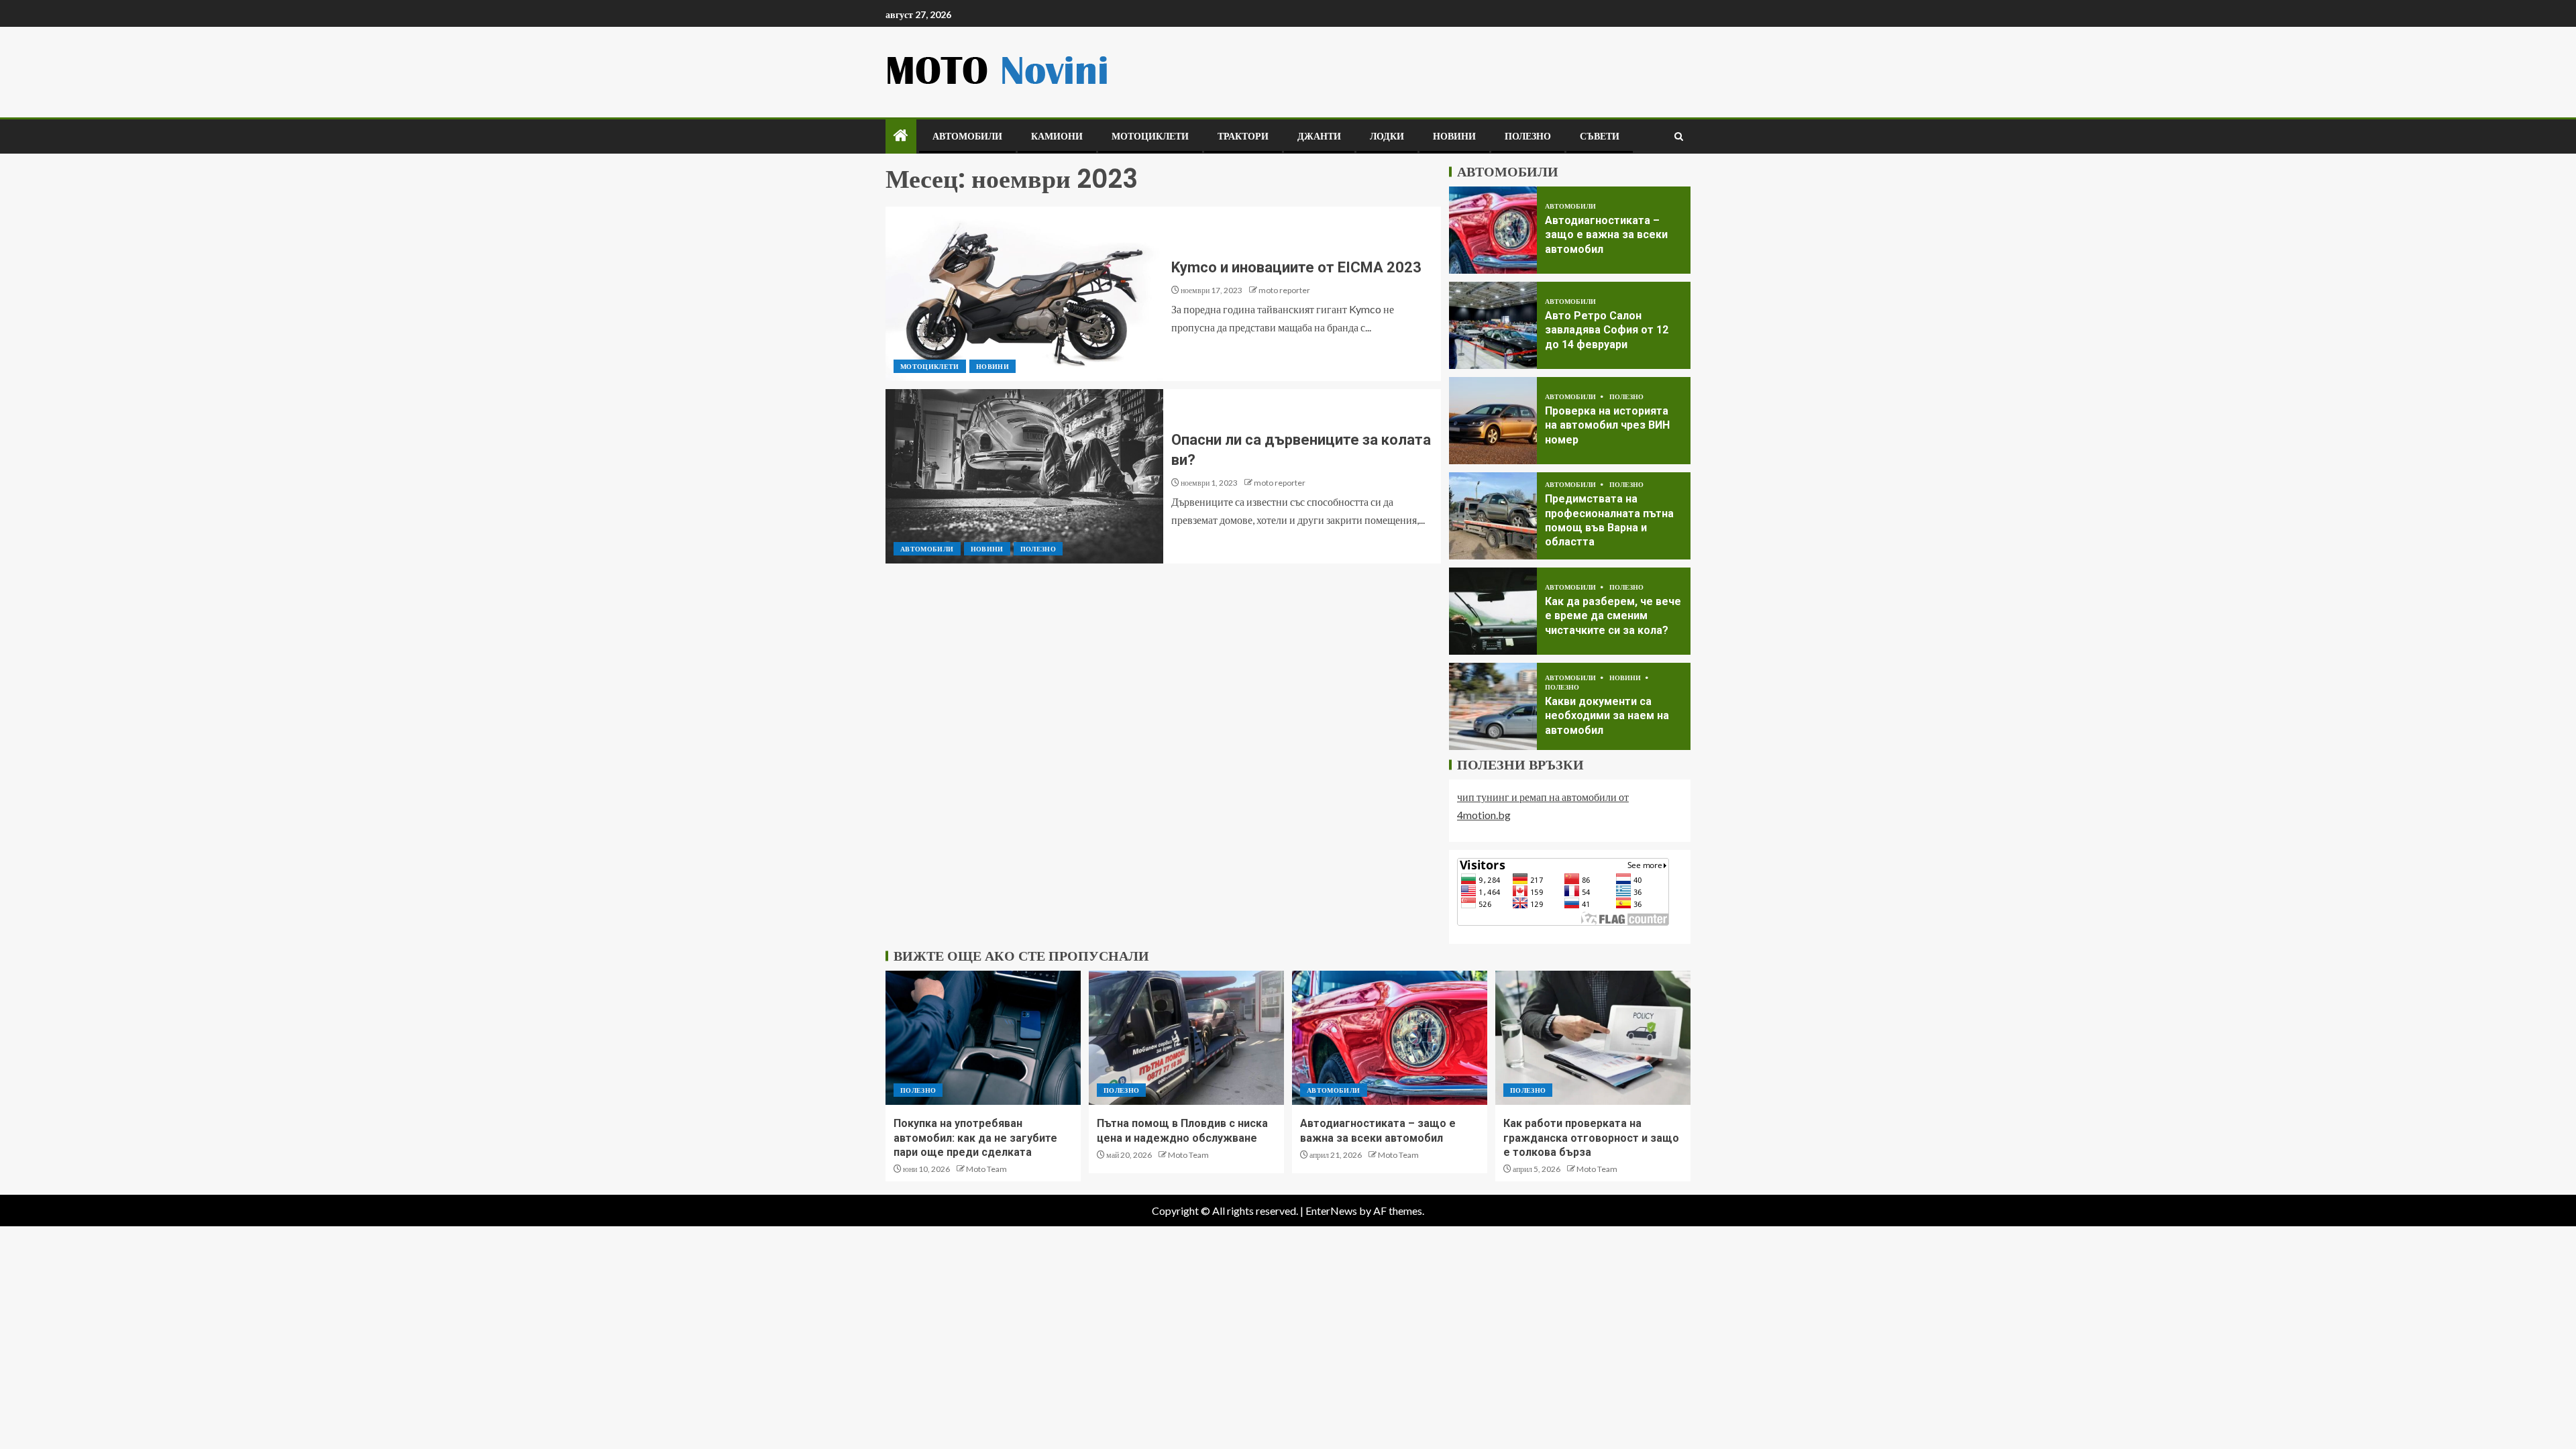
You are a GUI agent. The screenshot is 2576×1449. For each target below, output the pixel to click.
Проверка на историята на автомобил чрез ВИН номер (1607, 425)
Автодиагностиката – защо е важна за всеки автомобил (1606, 235)
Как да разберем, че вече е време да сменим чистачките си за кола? (1613, 616)
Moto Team (986, 1169)
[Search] (1679, 137)
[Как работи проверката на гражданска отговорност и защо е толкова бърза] (1593, 1038)
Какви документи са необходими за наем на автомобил (1607, 716)
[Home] (901, 136)
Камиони (1057, 136)
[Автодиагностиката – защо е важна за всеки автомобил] (1493, 230)
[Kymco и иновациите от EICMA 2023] (1024, 294)
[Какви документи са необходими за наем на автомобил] (1493, 706)
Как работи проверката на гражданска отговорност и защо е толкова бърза (1591, 1138)
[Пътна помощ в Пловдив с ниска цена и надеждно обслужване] (1186, 1038)
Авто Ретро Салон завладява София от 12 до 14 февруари (1607, 330)
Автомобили (967, 136)
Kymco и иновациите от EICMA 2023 (1296, 267)
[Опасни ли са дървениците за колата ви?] (1024, 476)
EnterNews (1331, 1211)
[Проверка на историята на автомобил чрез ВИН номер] (1493, 421)
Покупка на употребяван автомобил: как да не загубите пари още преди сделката (975, 1138)
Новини (1454, 136)
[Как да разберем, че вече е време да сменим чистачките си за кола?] (1493, 611)
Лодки (1387, 136)
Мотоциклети (1150, 136)
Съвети (1600, 136)
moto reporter (1284, 290)
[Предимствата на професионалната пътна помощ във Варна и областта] (1493, 516)
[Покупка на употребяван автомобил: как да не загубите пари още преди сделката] (983, 1038)
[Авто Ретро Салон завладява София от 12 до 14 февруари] (1493, 325)
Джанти (1319, 136)
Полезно (1528, 136)
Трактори (1243, 136)
